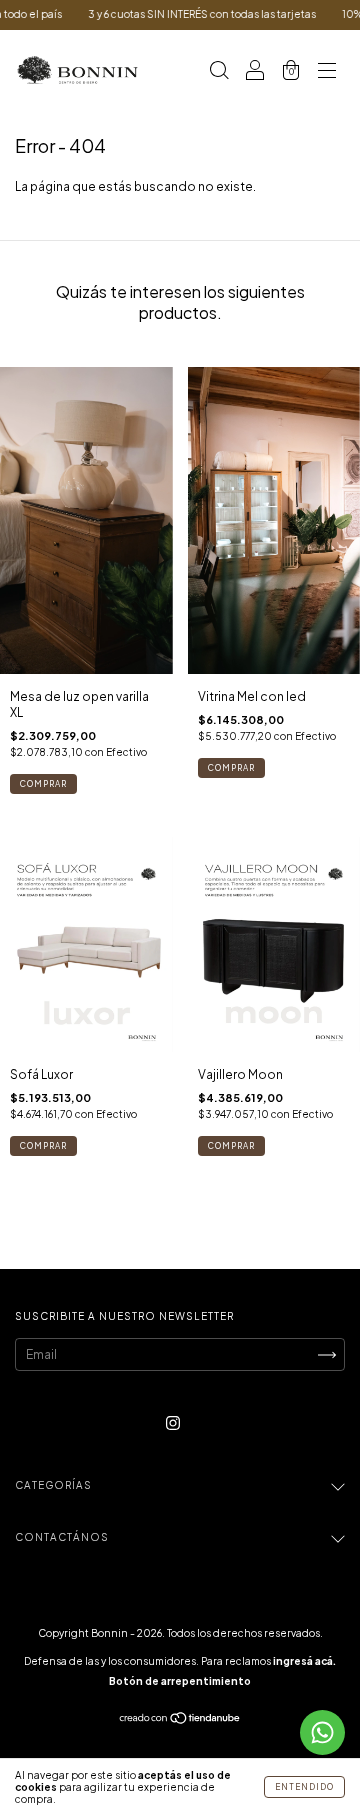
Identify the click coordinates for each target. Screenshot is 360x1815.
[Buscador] (219, 72)
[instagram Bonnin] (173, 1423)
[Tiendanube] (180, 1720)
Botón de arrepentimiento (180, 1681)
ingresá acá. (304, 1661)
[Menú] (327, 72)
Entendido (304, 1787)
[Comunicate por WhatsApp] (322, 1732)
